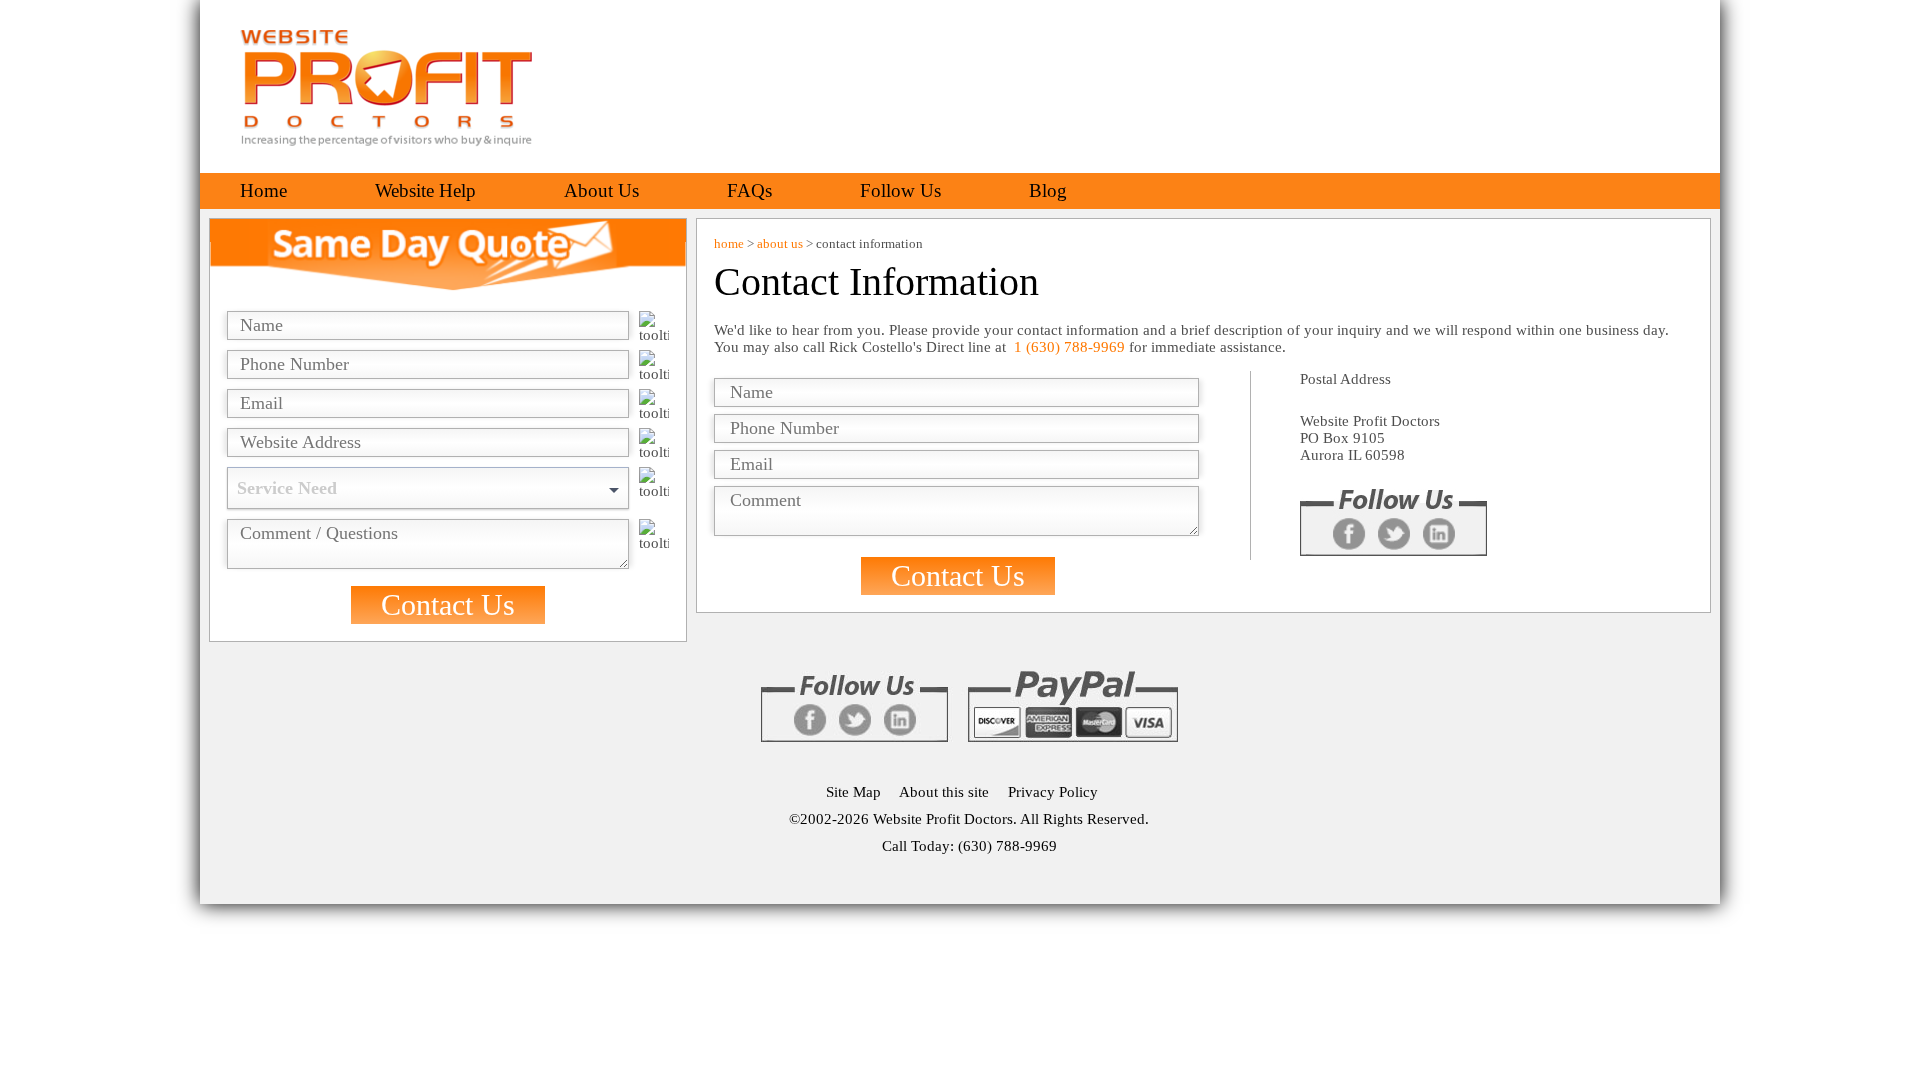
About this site (944, 792)
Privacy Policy (1053, 792)
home (729, 243)
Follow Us (900, 190)
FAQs (749, 190)
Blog (1048, 190)
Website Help (425, 190)
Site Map (853, 792)
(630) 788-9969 (1007, 846)
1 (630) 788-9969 (1071, 347)
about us (780, 243)
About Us (601, 190)
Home (263, 190)
